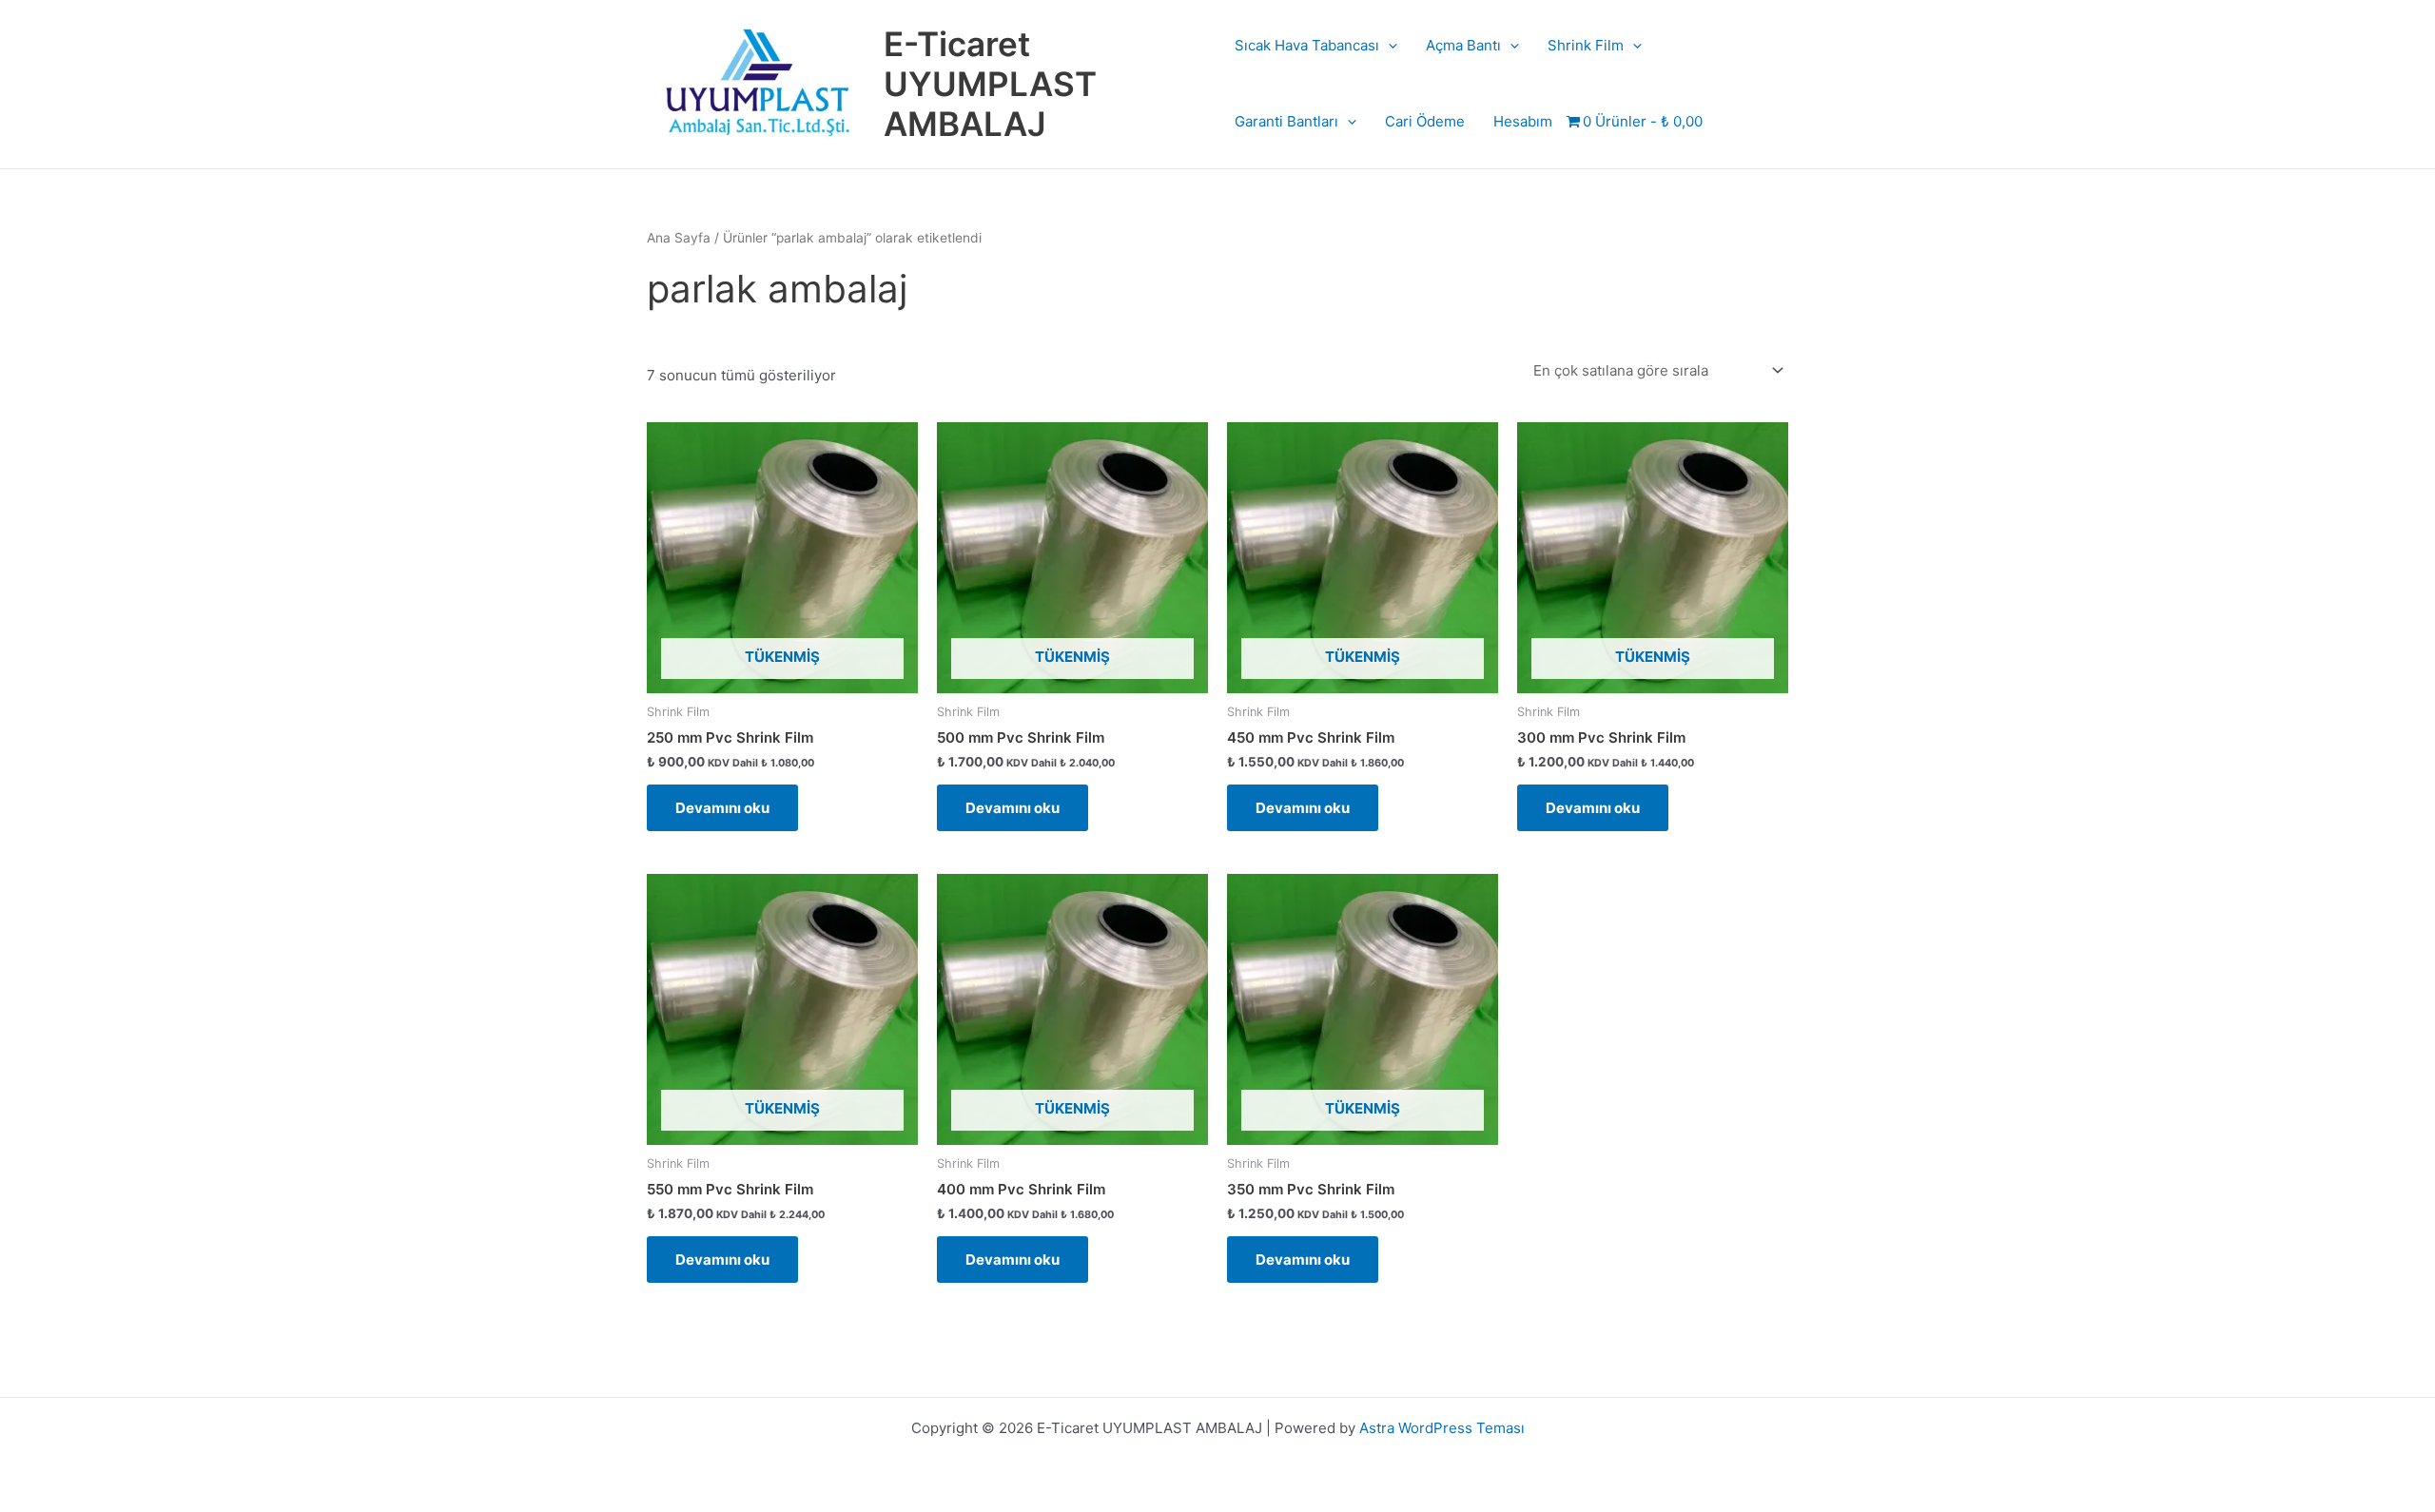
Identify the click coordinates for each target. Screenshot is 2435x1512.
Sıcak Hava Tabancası (1307, 45)
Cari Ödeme (1425, 121)
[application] (1388, 46)
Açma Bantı (1463, 45)
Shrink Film (1586, 45)
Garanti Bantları (1286, 121)
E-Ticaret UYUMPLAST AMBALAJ (990, 84)
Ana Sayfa (679, 238)
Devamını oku (722, 808)
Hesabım (1523, 121)
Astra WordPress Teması (1442, 1428)
